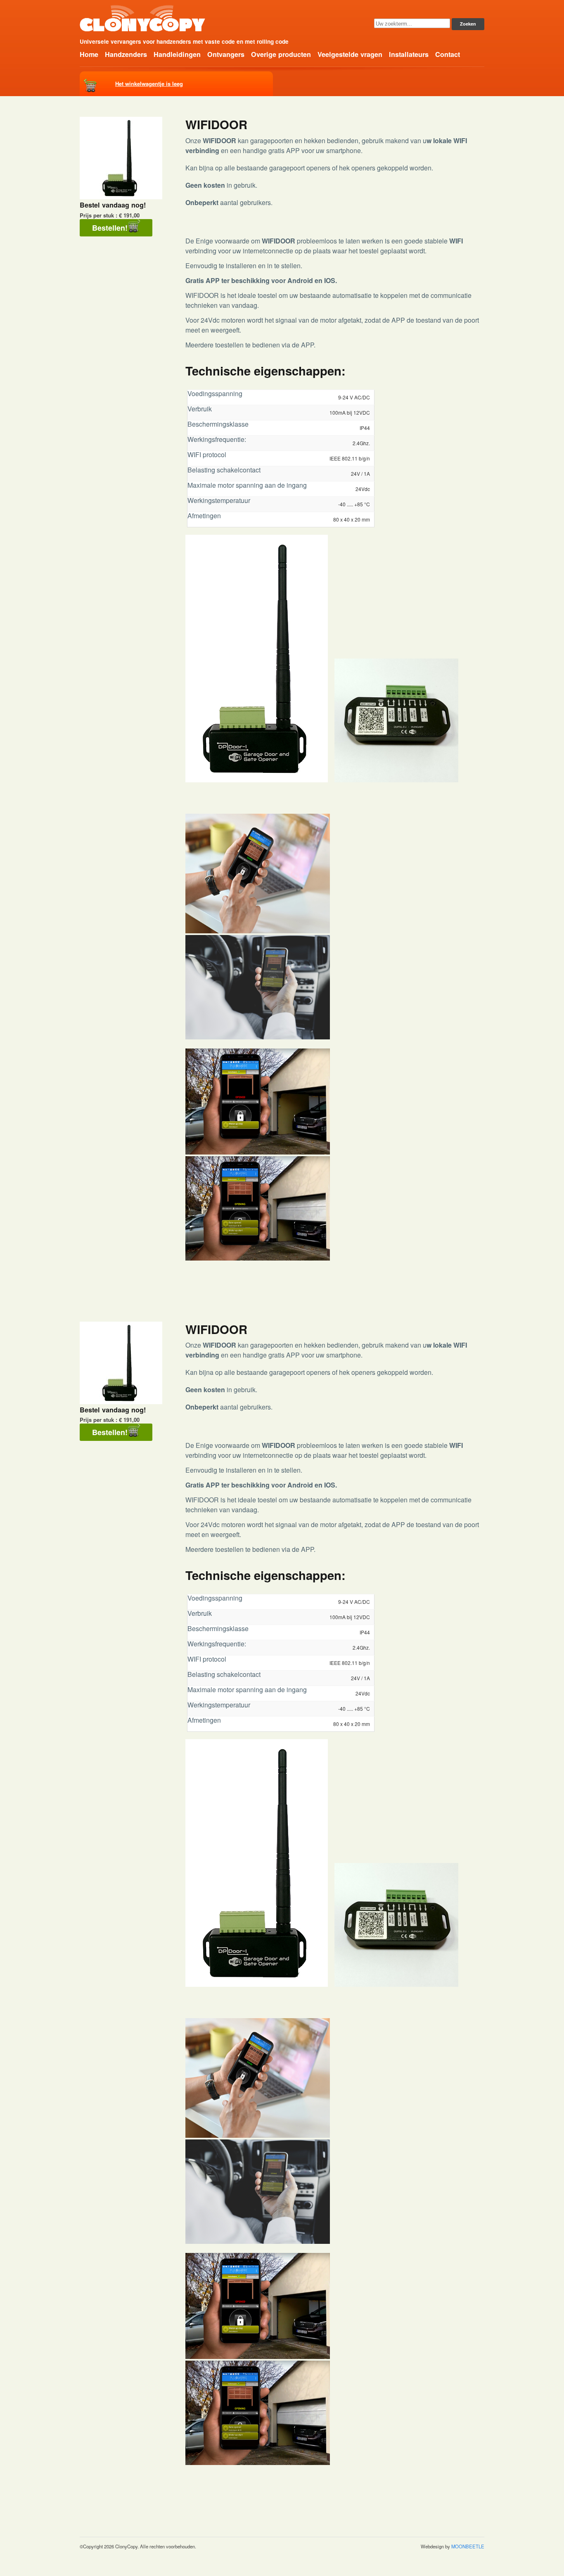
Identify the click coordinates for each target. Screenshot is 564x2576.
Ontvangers (226, 54)
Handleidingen (177, 54)
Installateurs (409, 54)
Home (89, 54)
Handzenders (126, 54)
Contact (448, 54)
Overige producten (281, 54)
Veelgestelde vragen (350, 54)
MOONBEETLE (468, 2546)
